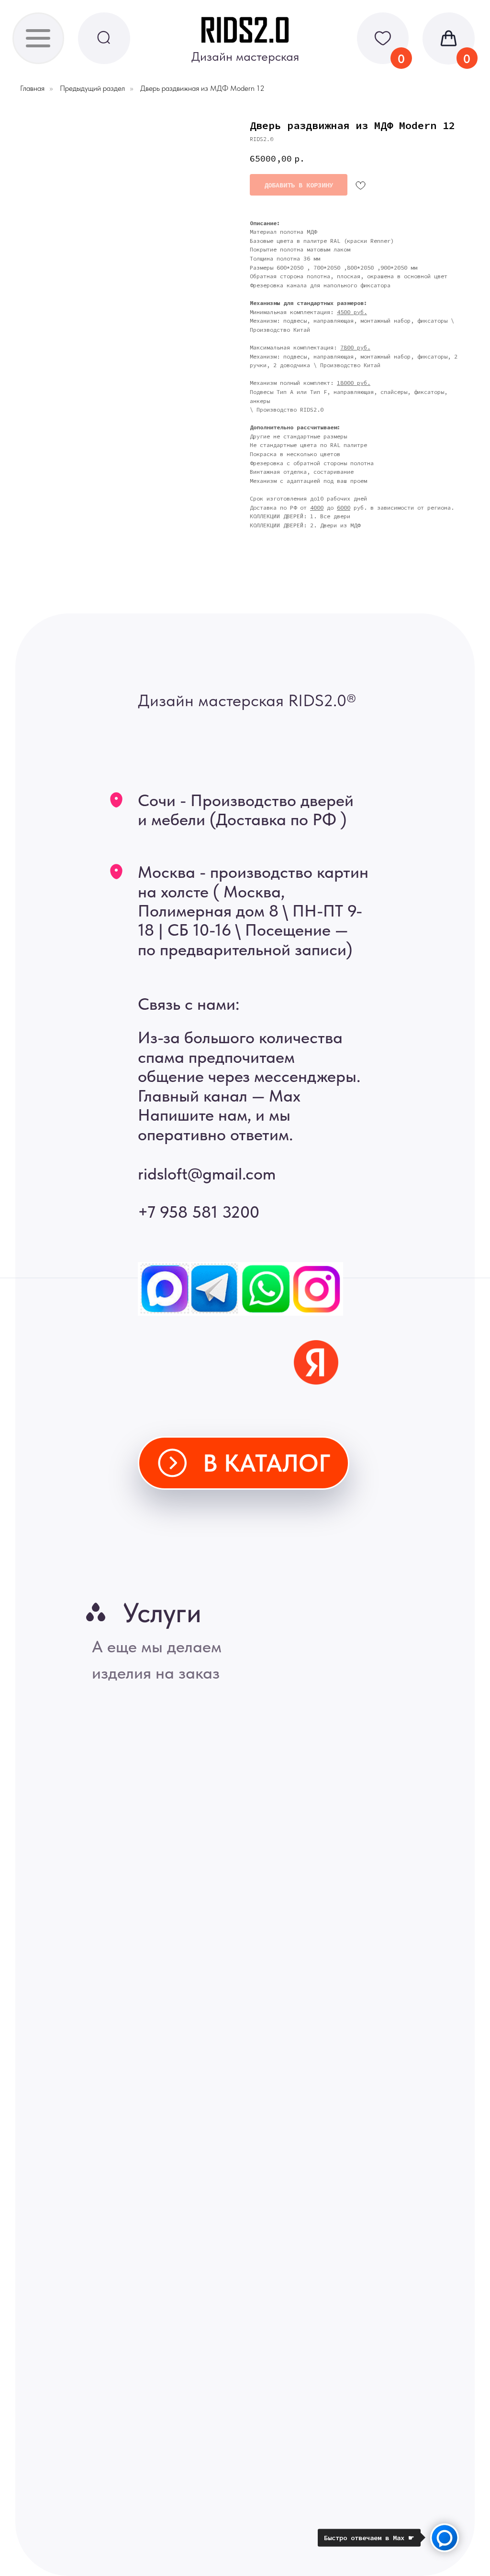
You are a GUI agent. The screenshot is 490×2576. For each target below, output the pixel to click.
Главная (32, 88)
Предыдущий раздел (92, 88)
